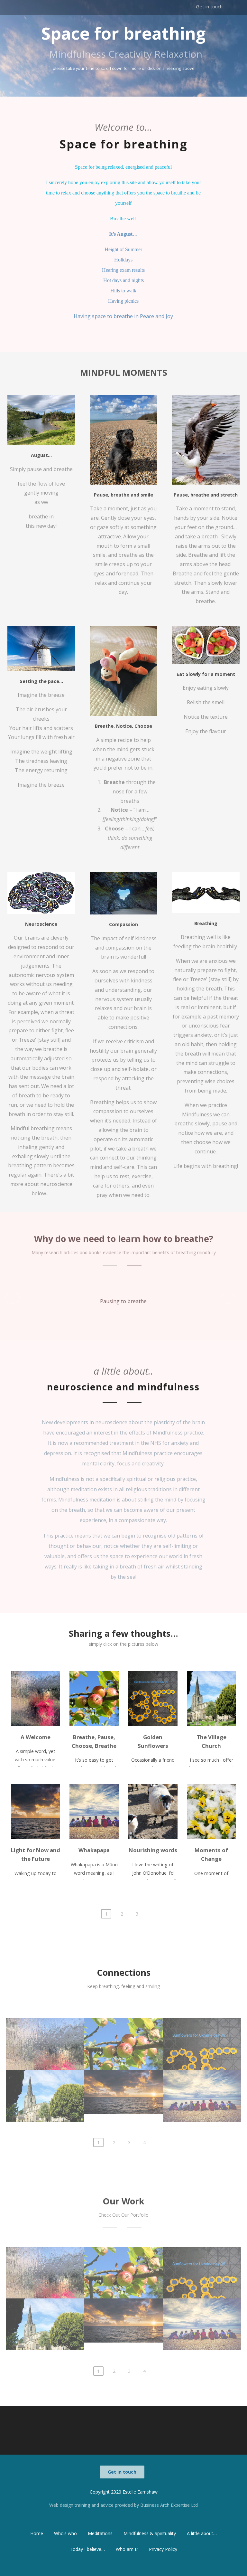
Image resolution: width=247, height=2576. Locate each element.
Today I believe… (87, 2549)
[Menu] (217, 25)
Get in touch (209, 6)
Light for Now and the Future (123, 2089)
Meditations (100, 2533)
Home (37, 2533)
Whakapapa (94, 1850)
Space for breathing (123, 33)
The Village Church (45, 2087)
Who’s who (65, 2533)
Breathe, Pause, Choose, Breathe (123, 2039)
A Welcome (36, 1737)
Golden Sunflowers (202, 2035)
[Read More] (36, 1699)
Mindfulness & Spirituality (150, 2533)
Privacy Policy (163, 2549)
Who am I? (127, 2549)
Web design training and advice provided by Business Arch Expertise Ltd (123, 2505)
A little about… (202, 2533)
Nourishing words (153, 1850)
